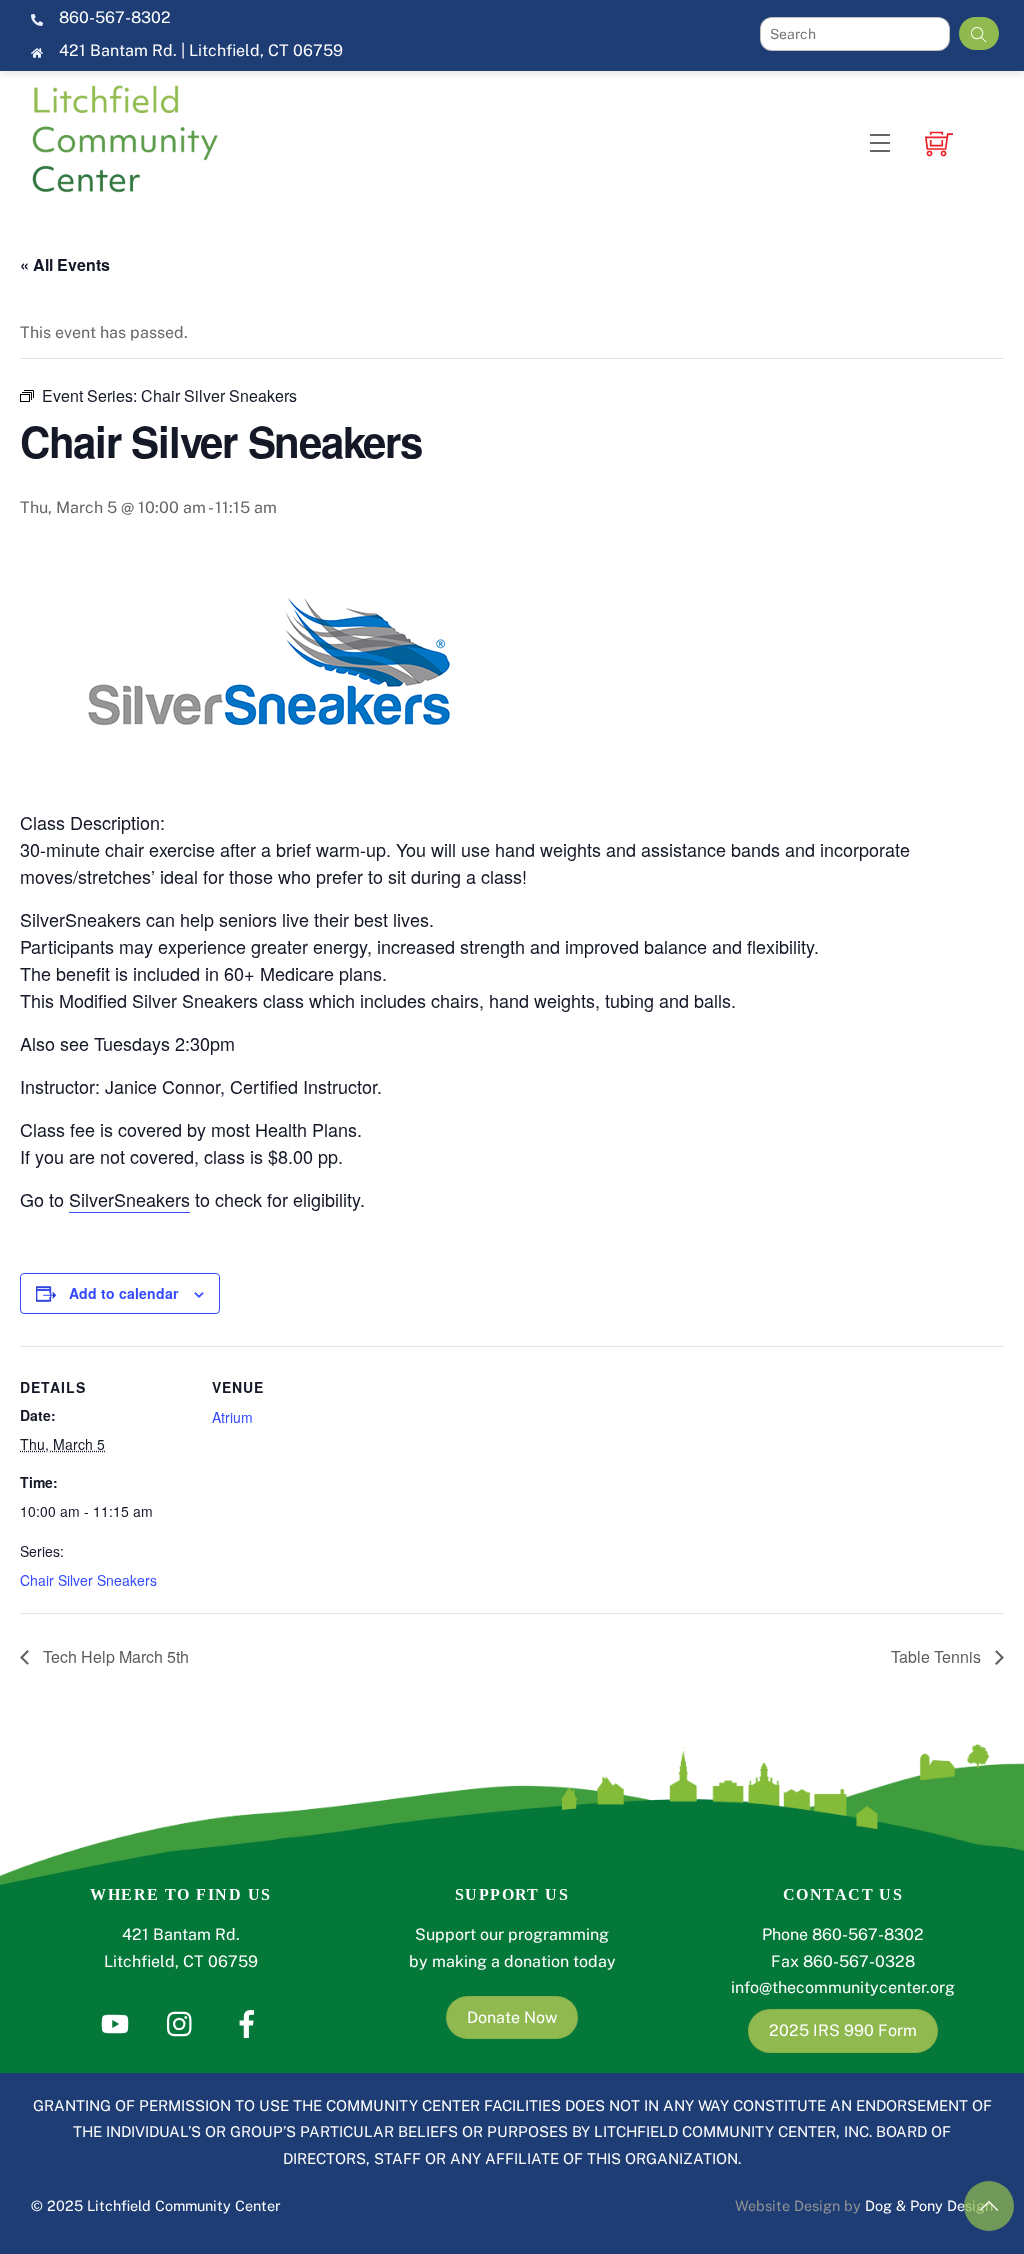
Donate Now (512, 2017)
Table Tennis (938, 1656)
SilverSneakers (129, 1199)
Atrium (232, 1417)
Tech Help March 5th (114, 1656)
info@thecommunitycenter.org (843, 1987)
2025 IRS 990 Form (843, 2030)
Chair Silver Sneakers (88, 1580)
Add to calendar (123, 1293)
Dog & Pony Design (929, 2205)
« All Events (65, 264)
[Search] (979, 33)
